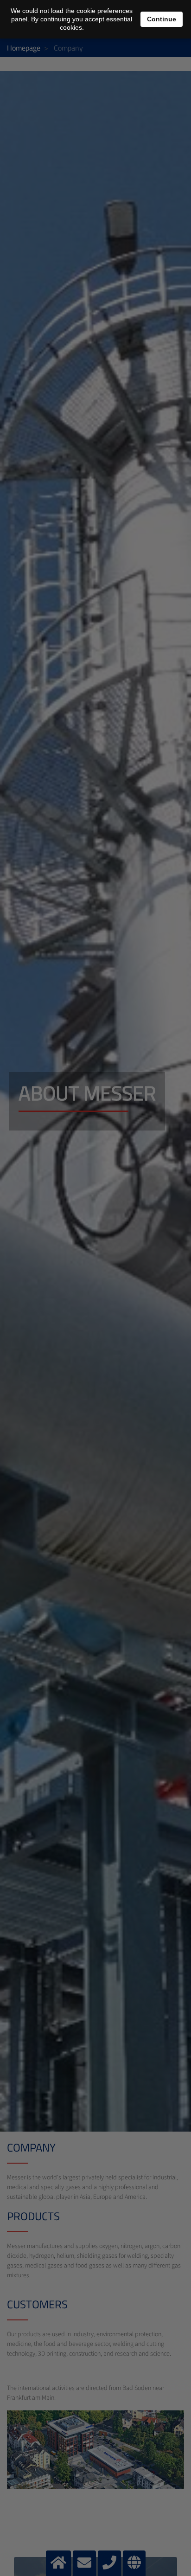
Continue (162, 19)
